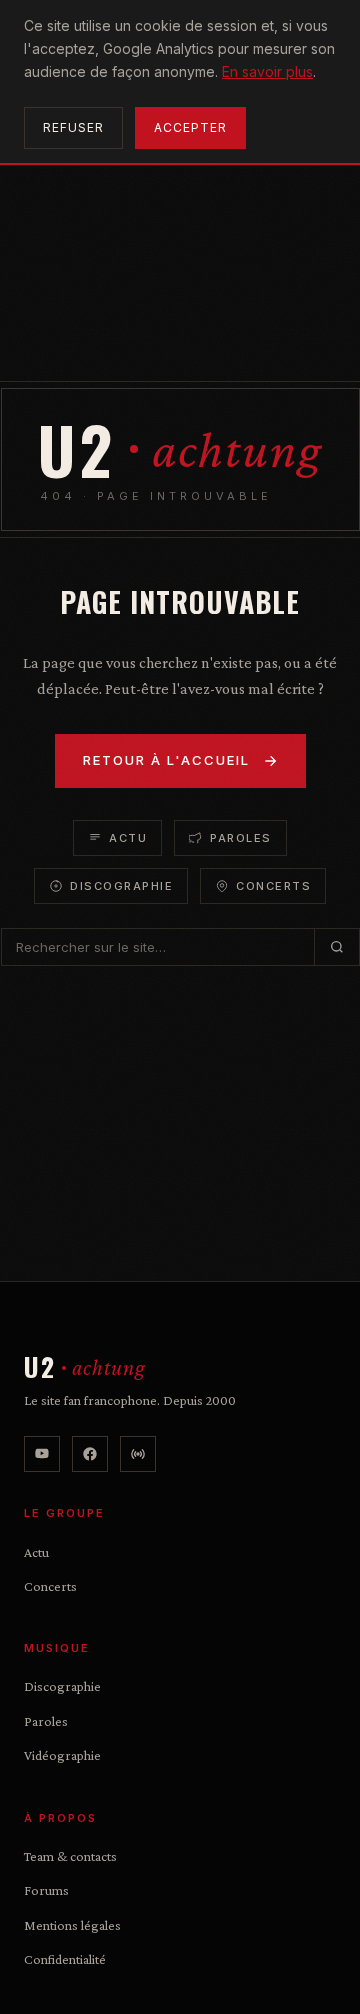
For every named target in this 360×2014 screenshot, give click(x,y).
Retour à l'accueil (166, 760)
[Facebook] (90, 1454)
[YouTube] (42, 1454)
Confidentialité (65, 1959)
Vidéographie (62, 1755)
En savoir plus (267, 71)
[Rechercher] (336, 947)
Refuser (73, 127)
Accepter (190, 127)
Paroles (241, 838)
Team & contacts (70, 1856)
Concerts (273, 886)
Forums (46, 1890)
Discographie (121, 886)
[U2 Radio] (138, 1454)
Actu (128, 838)
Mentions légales (72, 1925)
